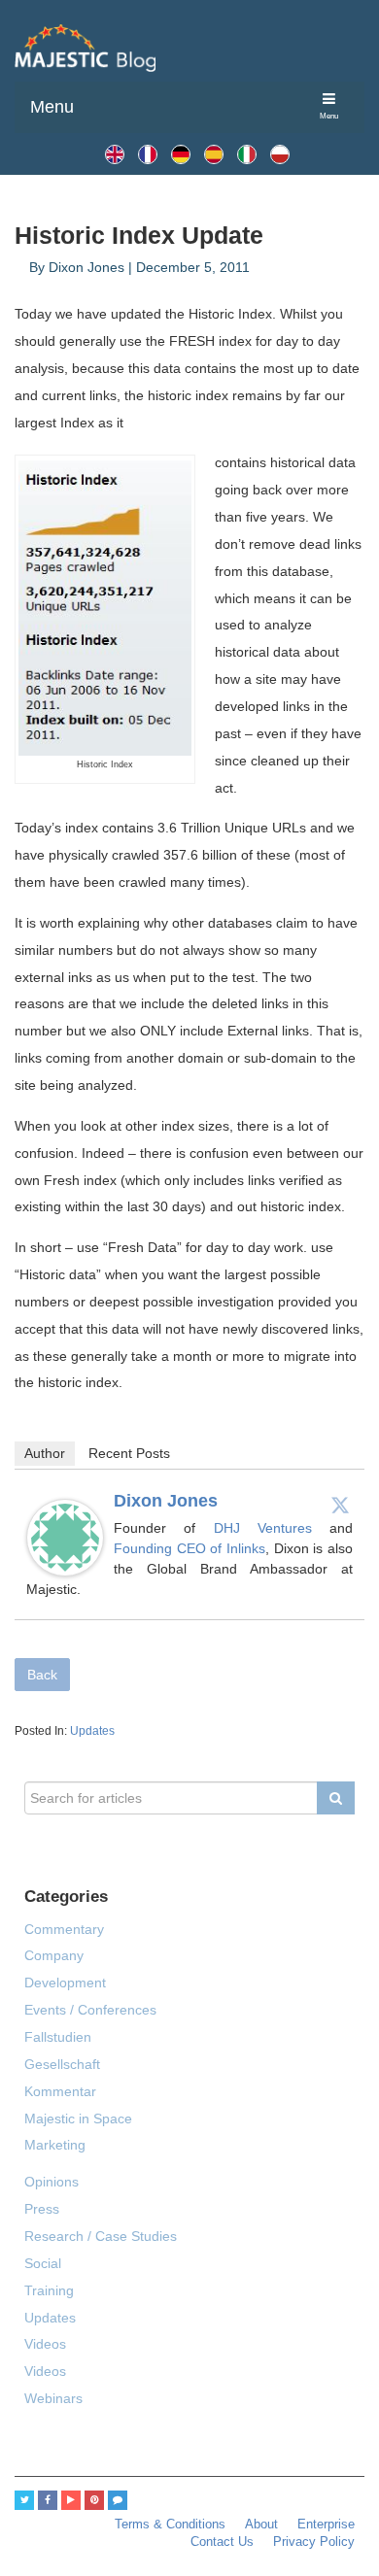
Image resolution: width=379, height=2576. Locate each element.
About (261, 2525)
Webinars (53, 2398)
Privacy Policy (314, 2542)
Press (42, 2209)
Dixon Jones (166, 1501)
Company (54, 1955)
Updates (92, 1731)
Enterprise (326, 2525)
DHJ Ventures (272, 1528)
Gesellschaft (62, 2064)
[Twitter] (340, 1505)
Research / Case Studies (101, 2236)
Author (45, 1453)
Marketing (55, 2145)
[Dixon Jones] (65, 1537)
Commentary (64, 1929)
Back (42, 1675)
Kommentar (60, 2091)
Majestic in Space (78, 2118)
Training (49, 2290)
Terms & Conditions (170, 2525)
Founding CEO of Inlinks (189, 1548)
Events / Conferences (90, 2010)
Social (43, 2263)
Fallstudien (58, 2037)
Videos (45, 2344)
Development (65, 1983)
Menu (52, 107)
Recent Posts (129, 1453)
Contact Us (222, 2542)
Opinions (52, 2182)
